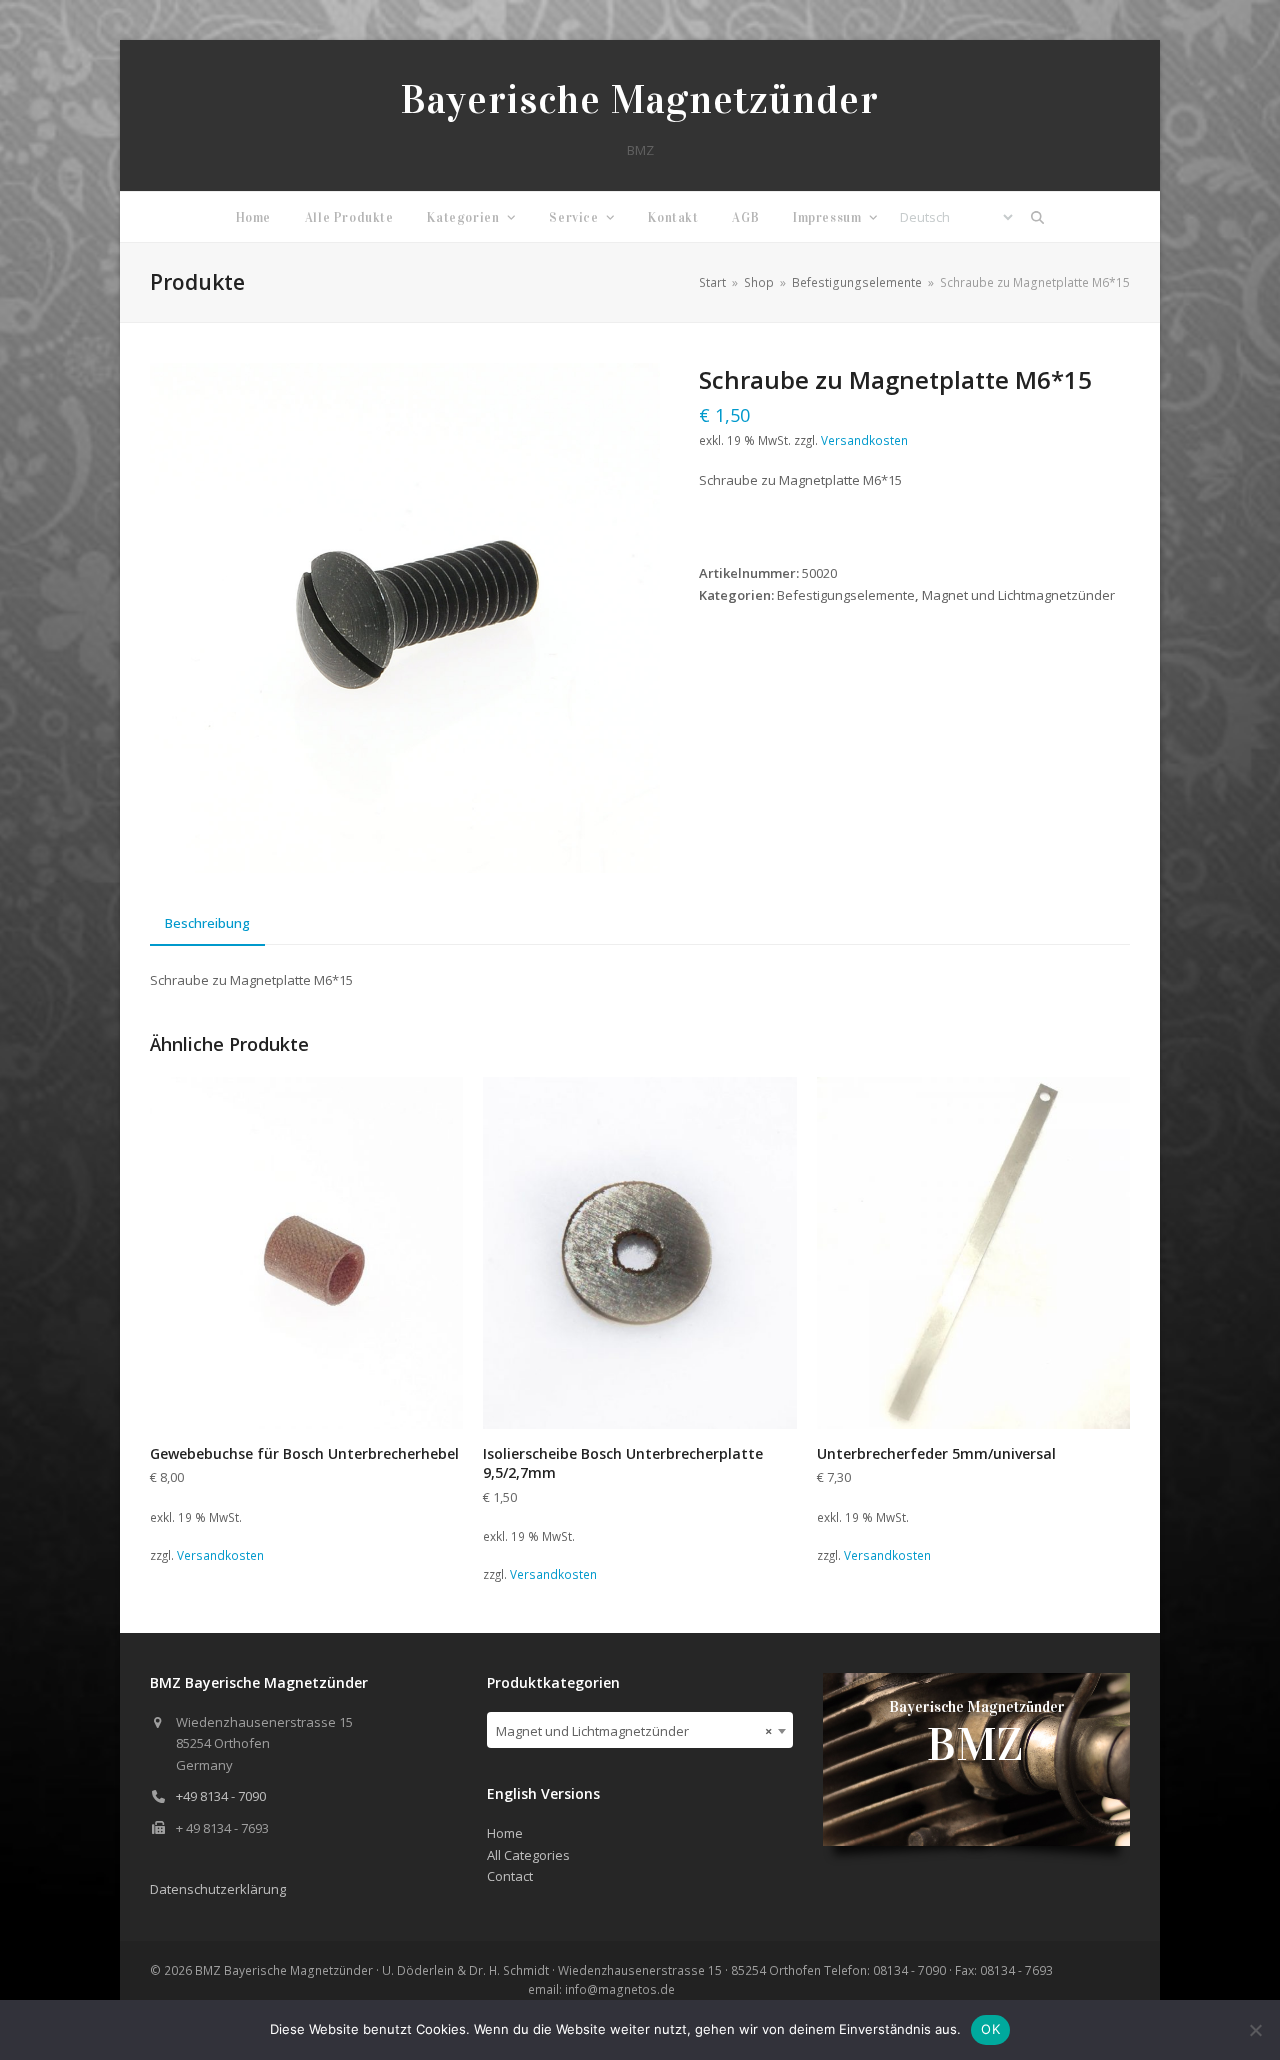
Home (505, 1833)
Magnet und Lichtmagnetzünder (1018, 595)
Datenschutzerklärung (218, 1889)
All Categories (528, 1855)
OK (990, 2029)
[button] (1038, 217)
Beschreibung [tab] (207, 923)
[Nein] (1255, 2030)
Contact (510, 1876)
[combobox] (640, 1730)
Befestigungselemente (846, 595)
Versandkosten (864, 440)
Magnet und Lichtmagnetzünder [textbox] (634, 1731)
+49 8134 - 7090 (221, 1796)
